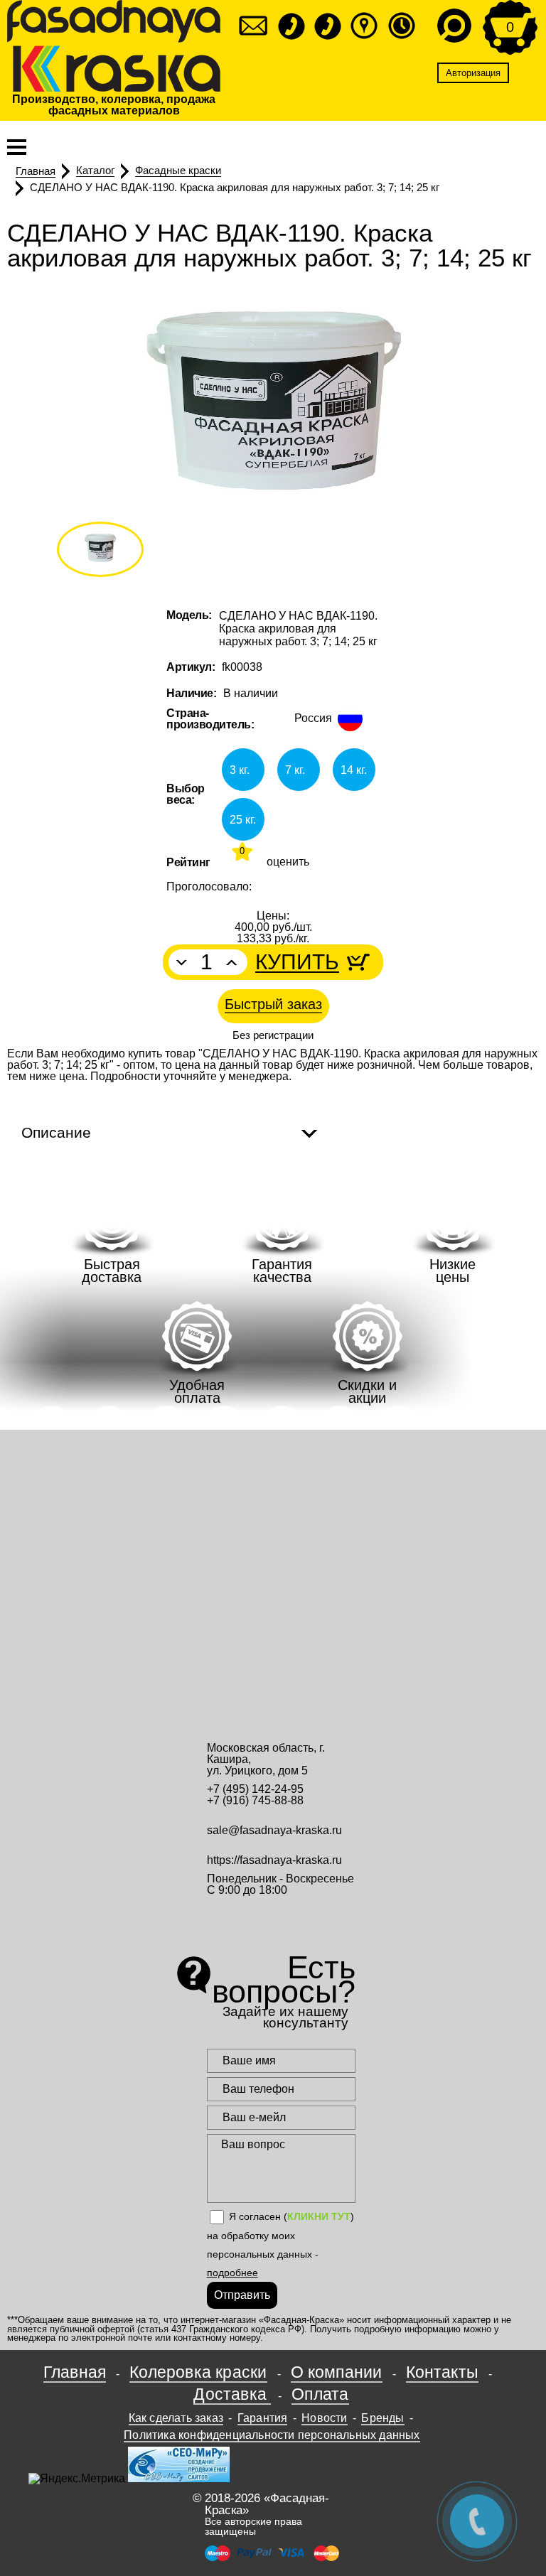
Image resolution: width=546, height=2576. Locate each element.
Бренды (382, 2418)
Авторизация (473, 73)
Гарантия (263, 2418)
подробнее (232, 2273)
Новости (324, 2418)
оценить (288, 863)
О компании (337, 2372)
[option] (273, 409)
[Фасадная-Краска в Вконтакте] (281, 1918)
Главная (75, 2372)
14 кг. (354, 770)
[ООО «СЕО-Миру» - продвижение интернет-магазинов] (179, 2478)
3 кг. (240, 770)
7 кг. (295, 770)
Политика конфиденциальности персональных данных (272, 2435)
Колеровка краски (198, 2372)
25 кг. (243, 820)
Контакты (443, 2372)
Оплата (320, 2394)
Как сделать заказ (176, 2418)
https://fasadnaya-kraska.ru (274, 1860)
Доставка (232, 2394)
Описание (56, 1132)
